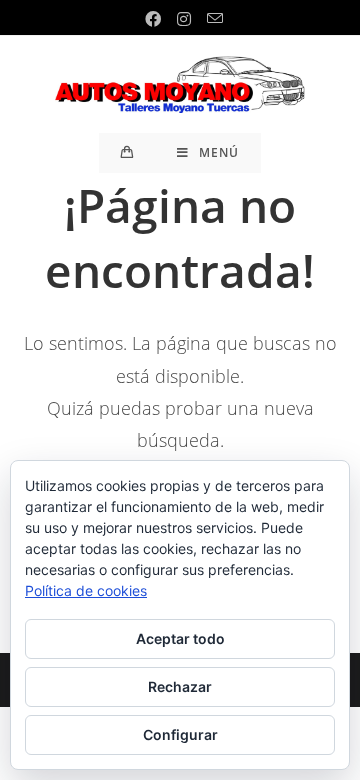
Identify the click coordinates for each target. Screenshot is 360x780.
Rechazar (180, 686)
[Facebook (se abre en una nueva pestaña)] (153, 19)
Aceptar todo (180, 638)
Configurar (180, 734)
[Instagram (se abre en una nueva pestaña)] (184, 19)
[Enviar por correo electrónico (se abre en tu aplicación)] (211, 19)
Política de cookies (86, 590)
